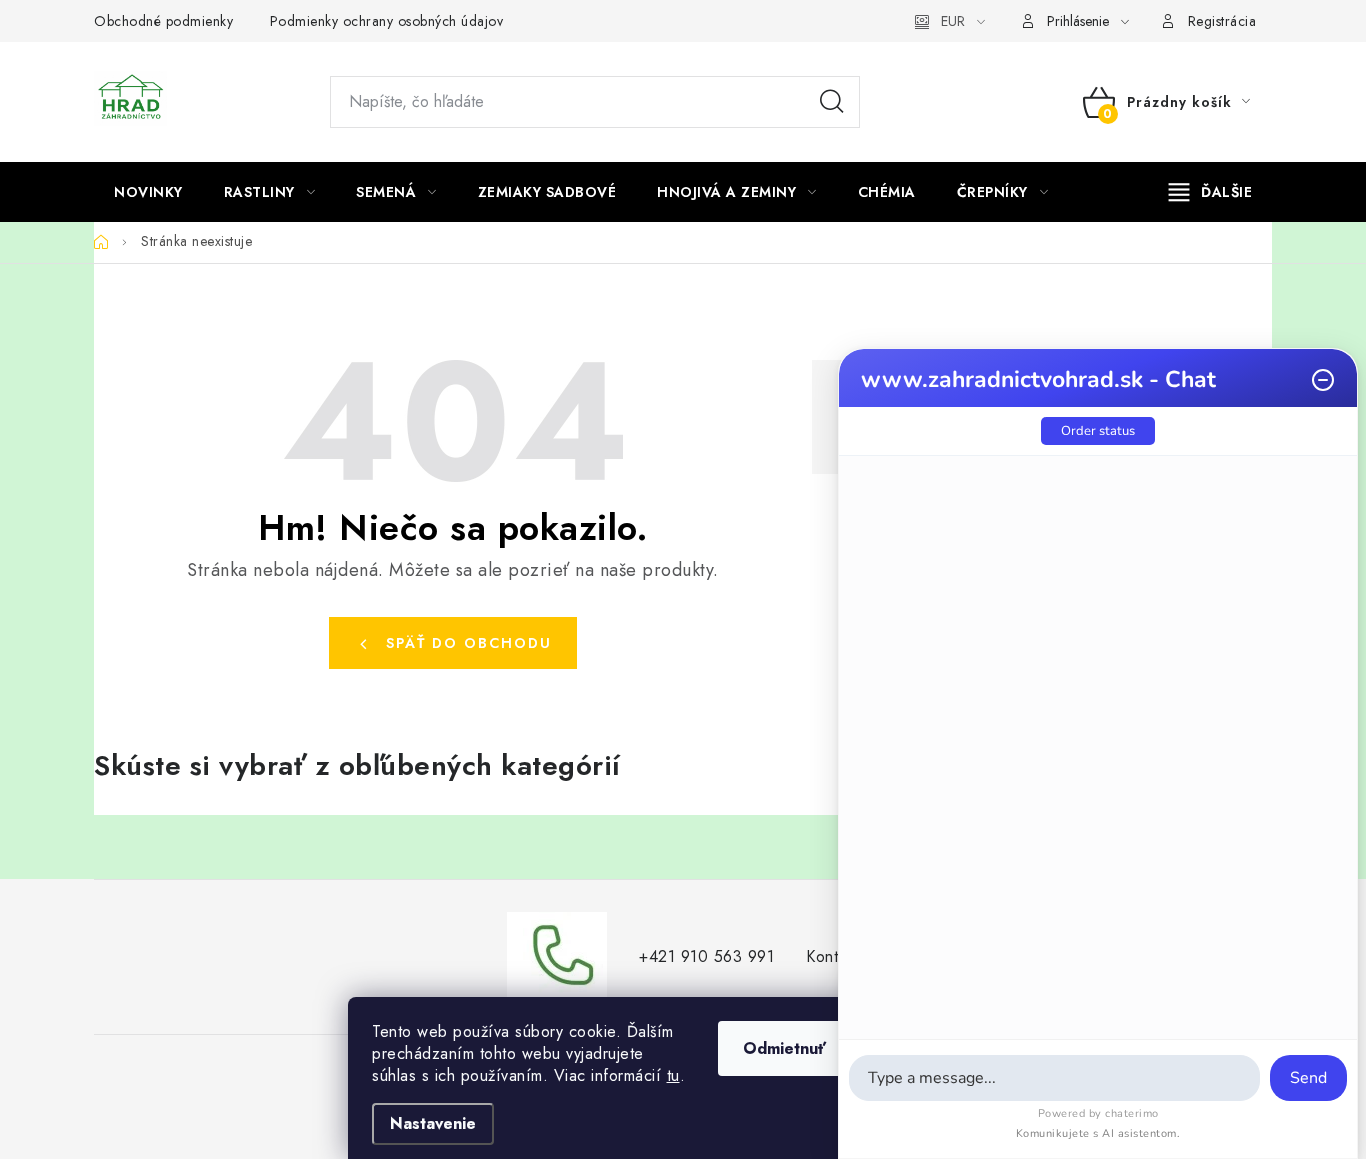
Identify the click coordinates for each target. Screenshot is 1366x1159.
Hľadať (832, 102)
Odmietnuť (784, 1048)
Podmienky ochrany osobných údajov (387, 21)
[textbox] (1054, 1078)
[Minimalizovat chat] (1323, 380)
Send (1308, 1078)
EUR (953, 21)
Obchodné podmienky (163, 21)
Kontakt (832, 956)
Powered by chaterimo (1098, 1113)
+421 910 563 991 (706, 956)
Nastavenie (433, 1123)
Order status (1098, 431)
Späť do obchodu (469, 643)
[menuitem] (148, 192)
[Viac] (1211, 192)
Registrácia (1222, 21)
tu (673, 1075)
